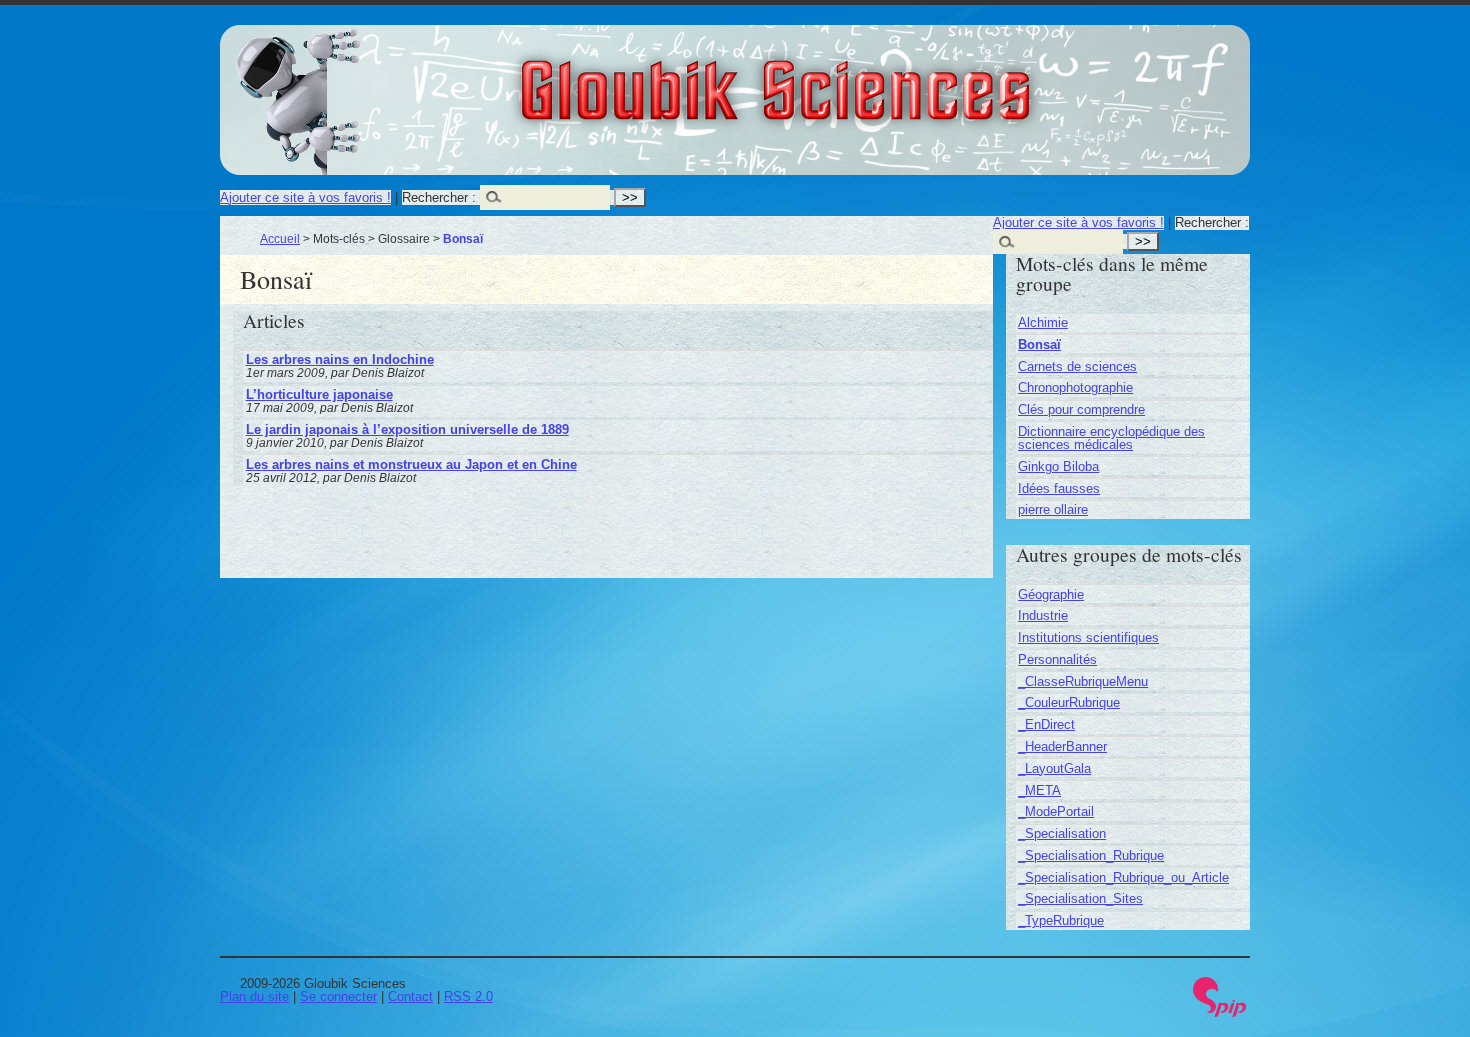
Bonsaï (1039, 344)
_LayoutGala (1054, 768)
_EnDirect (1046, 724)
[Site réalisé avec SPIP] (1220, 1012)
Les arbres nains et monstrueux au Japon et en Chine (411, 464)
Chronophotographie (1075, 387)
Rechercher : (439, 197)
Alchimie (1043, 322)
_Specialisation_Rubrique (1091, 855)
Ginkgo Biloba (1058, 466)
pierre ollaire (1053, 509)
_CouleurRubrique (1069, 702)
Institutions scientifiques (1088, 637)
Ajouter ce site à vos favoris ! (305, 197)
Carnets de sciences (1077, 366)
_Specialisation (1062, 833)
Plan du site (254, 996)
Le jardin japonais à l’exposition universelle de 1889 (407, 429)
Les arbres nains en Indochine (340, 359)
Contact (410, 996)
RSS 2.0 (468, 996)
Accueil (280, 238)
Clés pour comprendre (1081, 409)
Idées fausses (1059, 488)
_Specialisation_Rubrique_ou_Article (1123, 877)
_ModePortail (1056, 811)
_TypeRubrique (1061, 920)
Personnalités (1057, 659)
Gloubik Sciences (886, 78)
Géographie (1051, 594)
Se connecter (338, 996)
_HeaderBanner (1062, 746)
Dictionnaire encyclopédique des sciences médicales (1111, 438)
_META (1039, 790)
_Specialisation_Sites (1080, 898)
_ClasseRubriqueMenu (1083, 681)
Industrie (1043, 615)
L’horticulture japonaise (319, 394)
